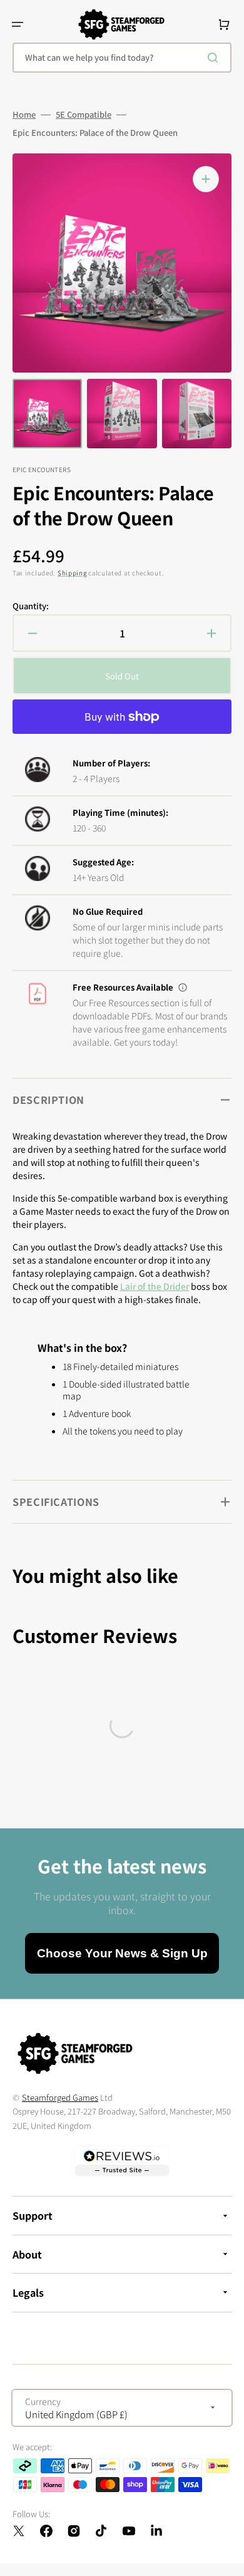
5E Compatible (84, 115)
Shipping (72, 573)
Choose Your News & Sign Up (122, 1953)
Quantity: (31, 606)
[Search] (215, 58)
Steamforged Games (60, 2097)
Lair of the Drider (155, 1286)
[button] (18, 24)
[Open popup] (183, 987)
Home (24, 115)
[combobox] (122, 58)
